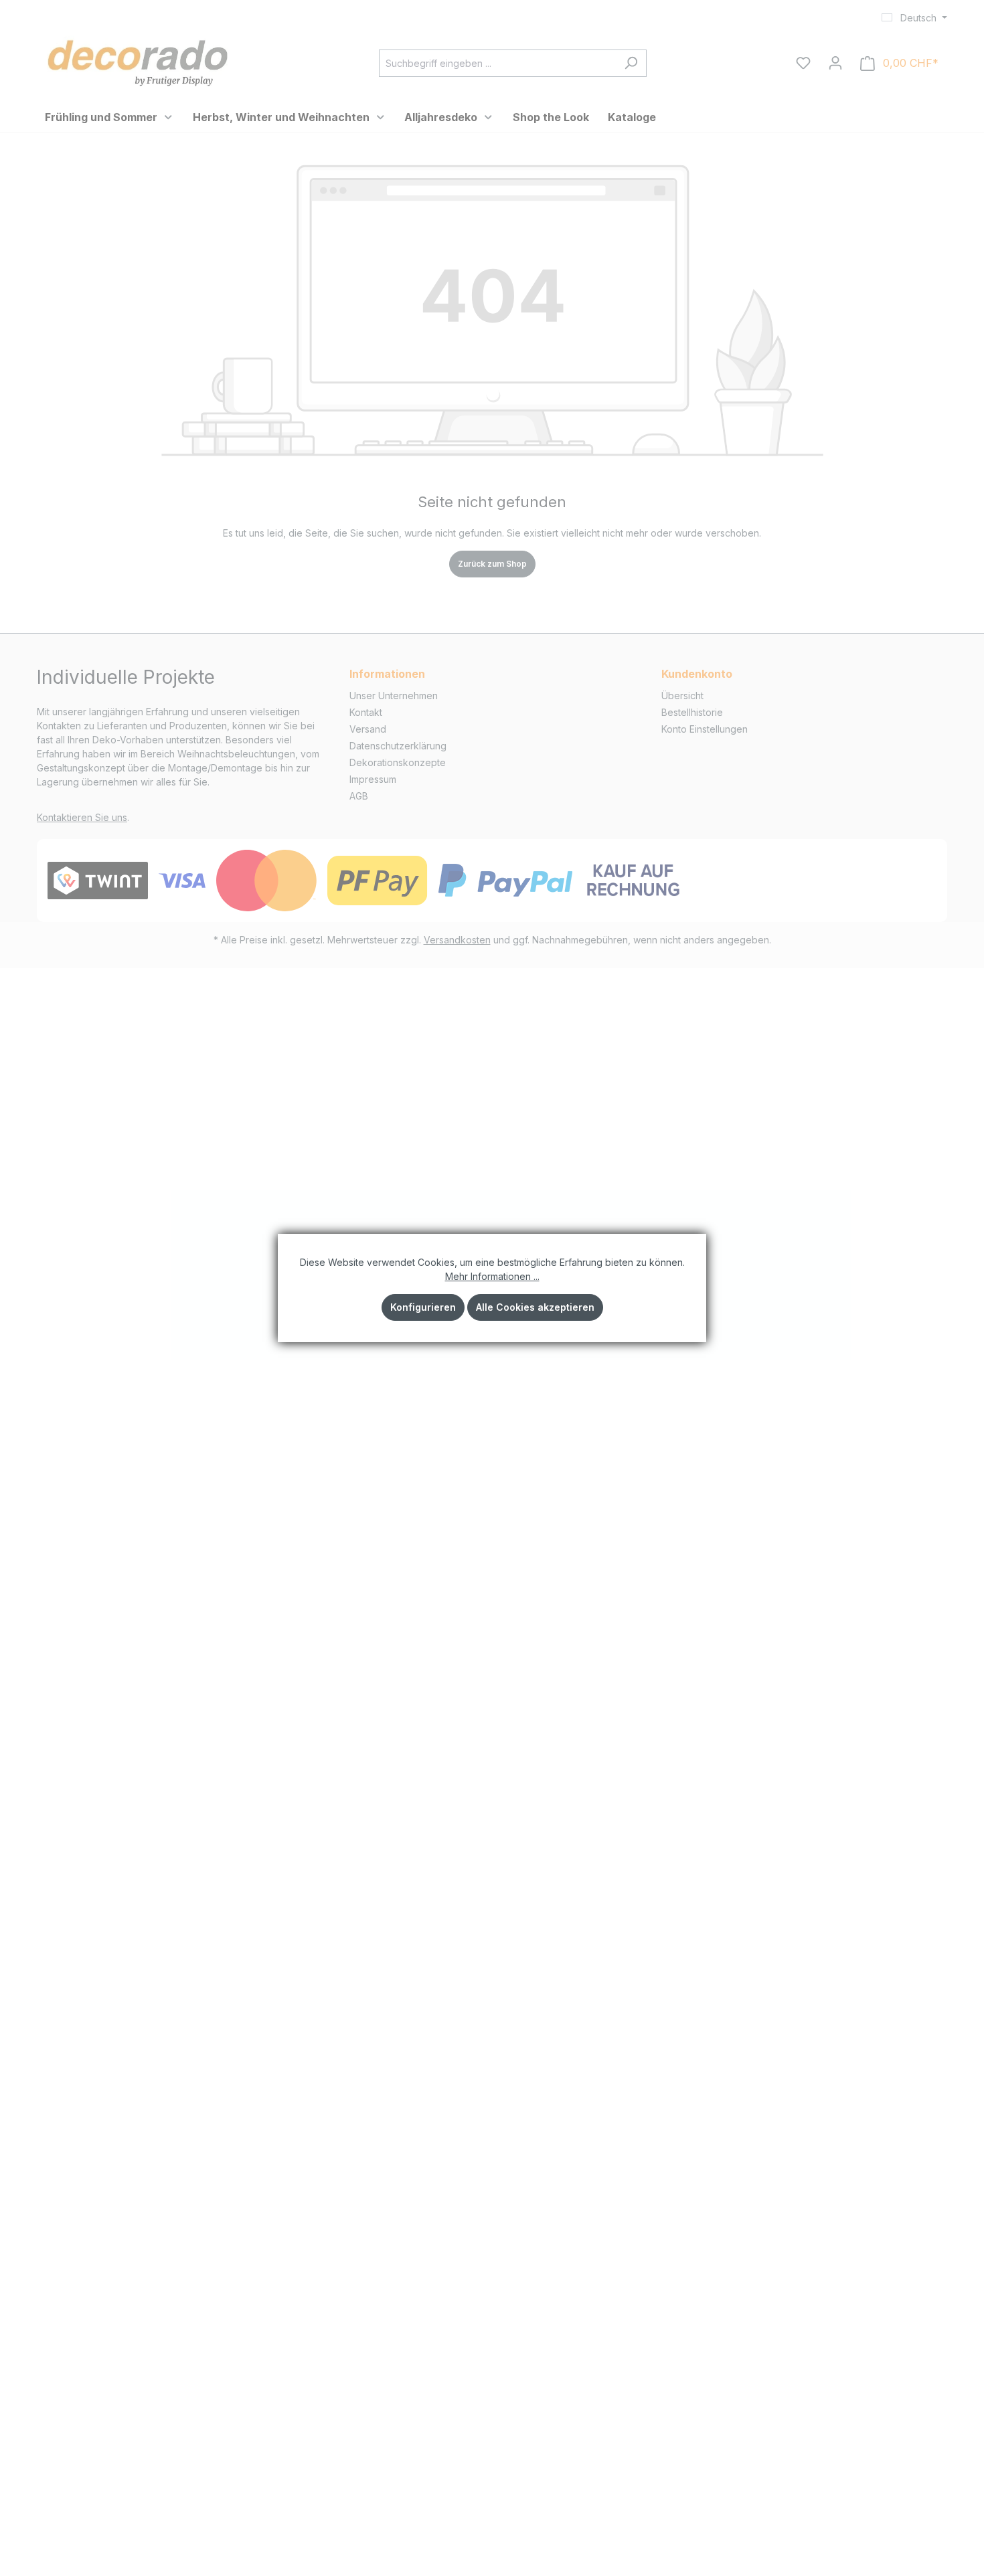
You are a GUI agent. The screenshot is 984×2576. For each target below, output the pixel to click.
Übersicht (682, 696)
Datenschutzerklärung (398, 746)
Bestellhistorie (692, 712)
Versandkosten (457, 940)
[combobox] (497, 63)
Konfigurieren (423, 1307)
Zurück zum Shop (492, 564)
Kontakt (366, 712)
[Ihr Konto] (835, 63)
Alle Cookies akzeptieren (535, 1307)
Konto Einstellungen (705, 729)
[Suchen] (631, 63)
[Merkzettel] (803, 63)
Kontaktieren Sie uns (82, 817)
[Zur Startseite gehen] (137, 61)
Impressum (373, 779)
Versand (368, 729)
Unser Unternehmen (394, 696)
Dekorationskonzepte (398, 762)
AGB (359, 796)
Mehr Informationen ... (492, 1276)
